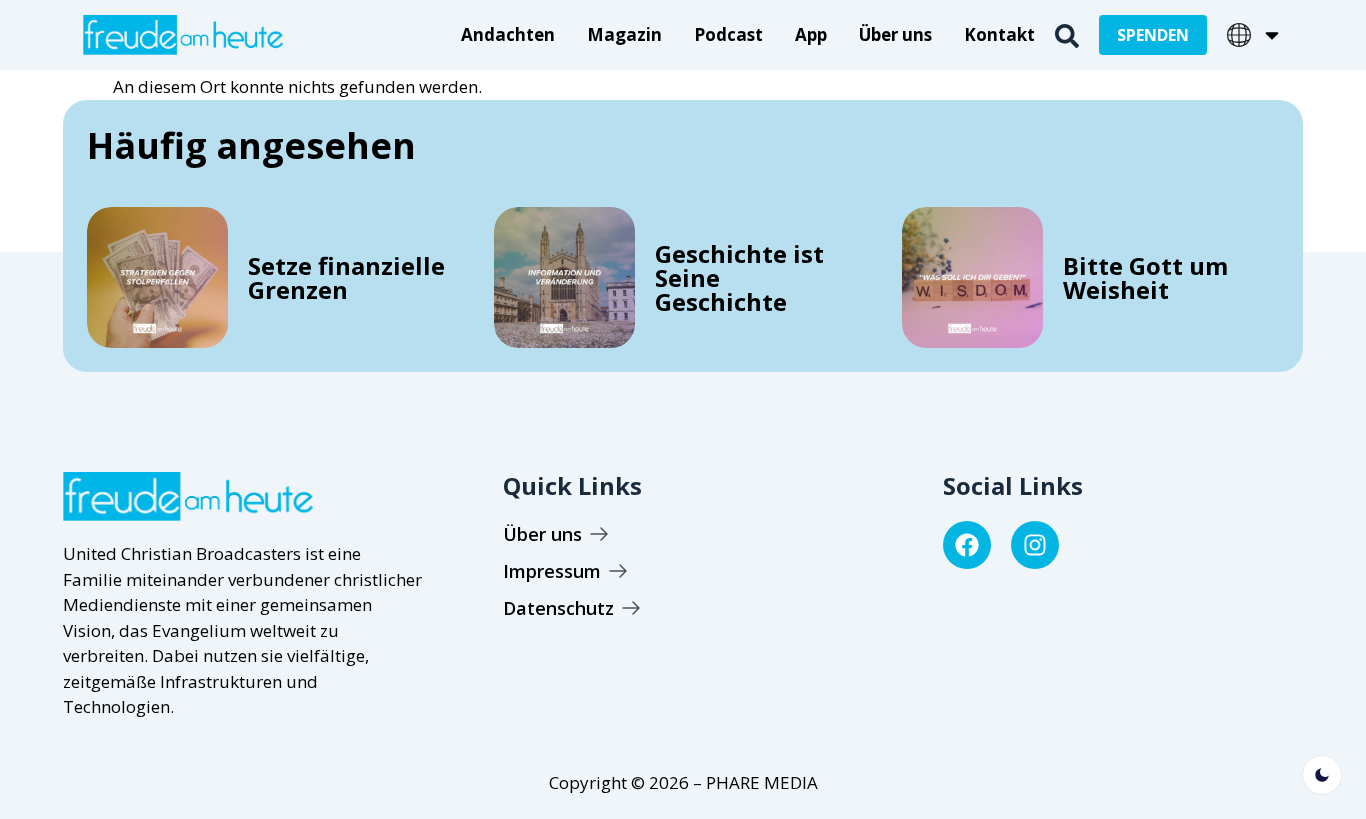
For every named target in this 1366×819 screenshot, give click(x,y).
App (811, 34)
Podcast (728, 34)
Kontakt (999, 34)
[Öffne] (1272, 35)
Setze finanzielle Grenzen (346, 277)
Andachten (508, 34)
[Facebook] (967, 545)
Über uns (895, 34)
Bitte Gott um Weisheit (1145, 277)
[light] (1322, 775)
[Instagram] (1035, 545)
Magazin (624, 34)
